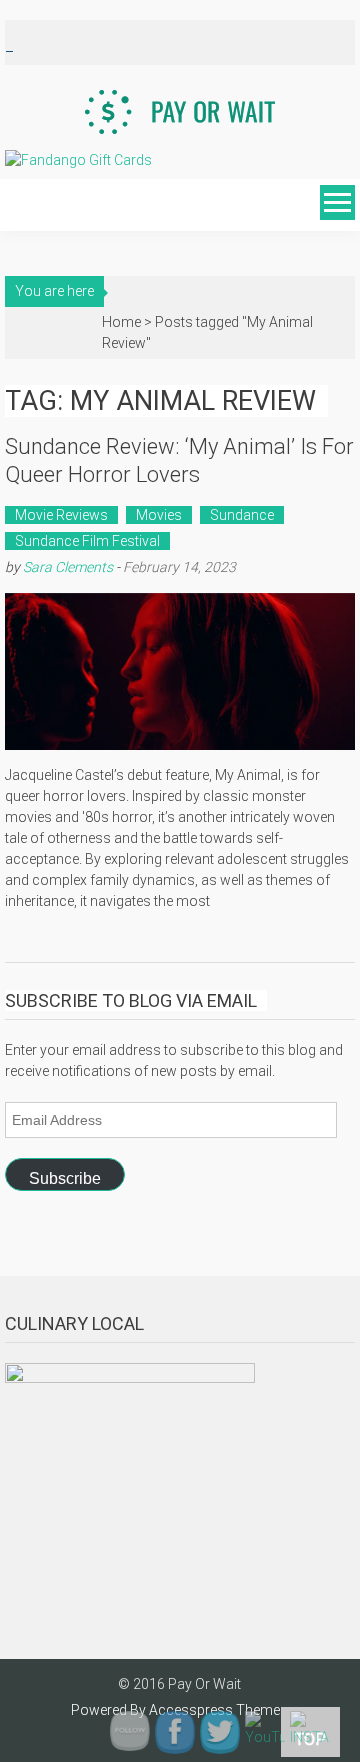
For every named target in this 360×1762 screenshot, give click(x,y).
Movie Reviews (61, 515)
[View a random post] (18, 205)
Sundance (242, 515)
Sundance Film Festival (87, 541)
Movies (159, 515)
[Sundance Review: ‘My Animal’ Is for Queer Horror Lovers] (179, 671)
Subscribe (65, 1178)
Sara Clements (68, 567)
